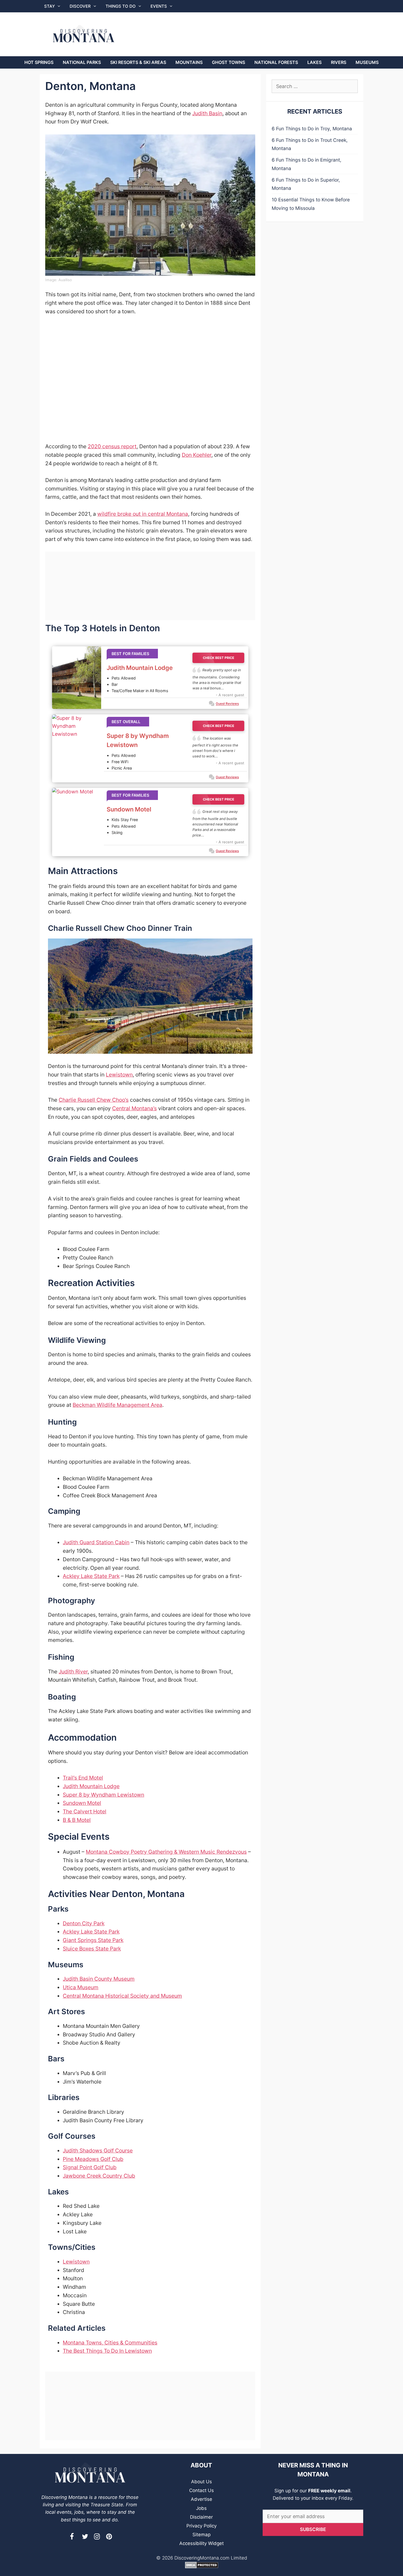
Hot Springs (39, 62)
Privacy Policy (201, 2526)
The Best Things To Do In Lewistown (107, 2351)
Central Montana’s (134, 1108)
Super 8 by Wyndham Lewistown (138, 740)
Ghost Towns (229, 62)
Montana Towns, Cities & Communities (110, 2343)
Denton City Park (84, 1923)
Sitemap (201, 2535)
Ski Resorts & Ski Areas (138, 62)
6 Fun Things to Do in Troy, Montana (312, 129)
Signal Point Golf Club (90, 2167)
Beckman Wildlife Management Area (117, 1405)
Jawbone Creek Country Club (99, 2176)
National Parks (82, 62)
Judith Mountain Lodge (140, 668)
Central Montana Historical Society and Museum (122, 1996)
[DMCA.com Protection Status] (202, 2567)
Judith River (73, 1672)
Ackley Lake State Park (91, 1576)
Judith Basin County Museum (99, 1979)
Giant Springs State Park (93, 1940)
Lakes (314, 62)
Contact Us (201, 2490)
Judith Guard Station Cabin (96, 1542)
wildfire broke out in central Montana (143, 514)
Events (159, 6)
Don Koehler (197, 455)
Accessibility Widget (201, 2543)
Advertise (201, 2499)
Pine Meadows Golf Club (93, 2159)
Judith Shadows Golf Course (98, 2151)
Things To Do (121, 6)
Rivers (339, 62)
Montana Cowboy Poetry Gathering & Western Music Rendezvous (166, 1852)
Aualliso (65, 280)
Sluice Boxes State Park (92, 1949)
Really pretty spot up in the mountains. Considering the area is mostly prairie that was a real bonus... (217, 679)
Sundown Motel (129, 809)
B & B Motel (77, 1820)
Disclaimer (201, 2517)
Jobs (201, 2508)
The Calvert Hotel (85, 1811)
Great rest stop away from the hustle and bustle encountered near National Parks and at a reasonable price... (215, 823)
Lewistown (119, 1075)
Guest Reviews (227, 704)
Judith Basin (207, 113)
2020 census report (112, 446)
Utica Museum (81, 1987)
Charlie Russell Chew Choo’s (94, 1100)
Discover (80, 6)
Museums (367, 62)
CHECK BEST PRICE (218, 658)
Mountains (189, 62)
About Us (201, 2482)
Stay (49, 6)
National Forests (276, 62)
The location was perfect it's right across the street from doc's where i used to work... (215, 747)
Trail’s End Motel (83, 1778)
